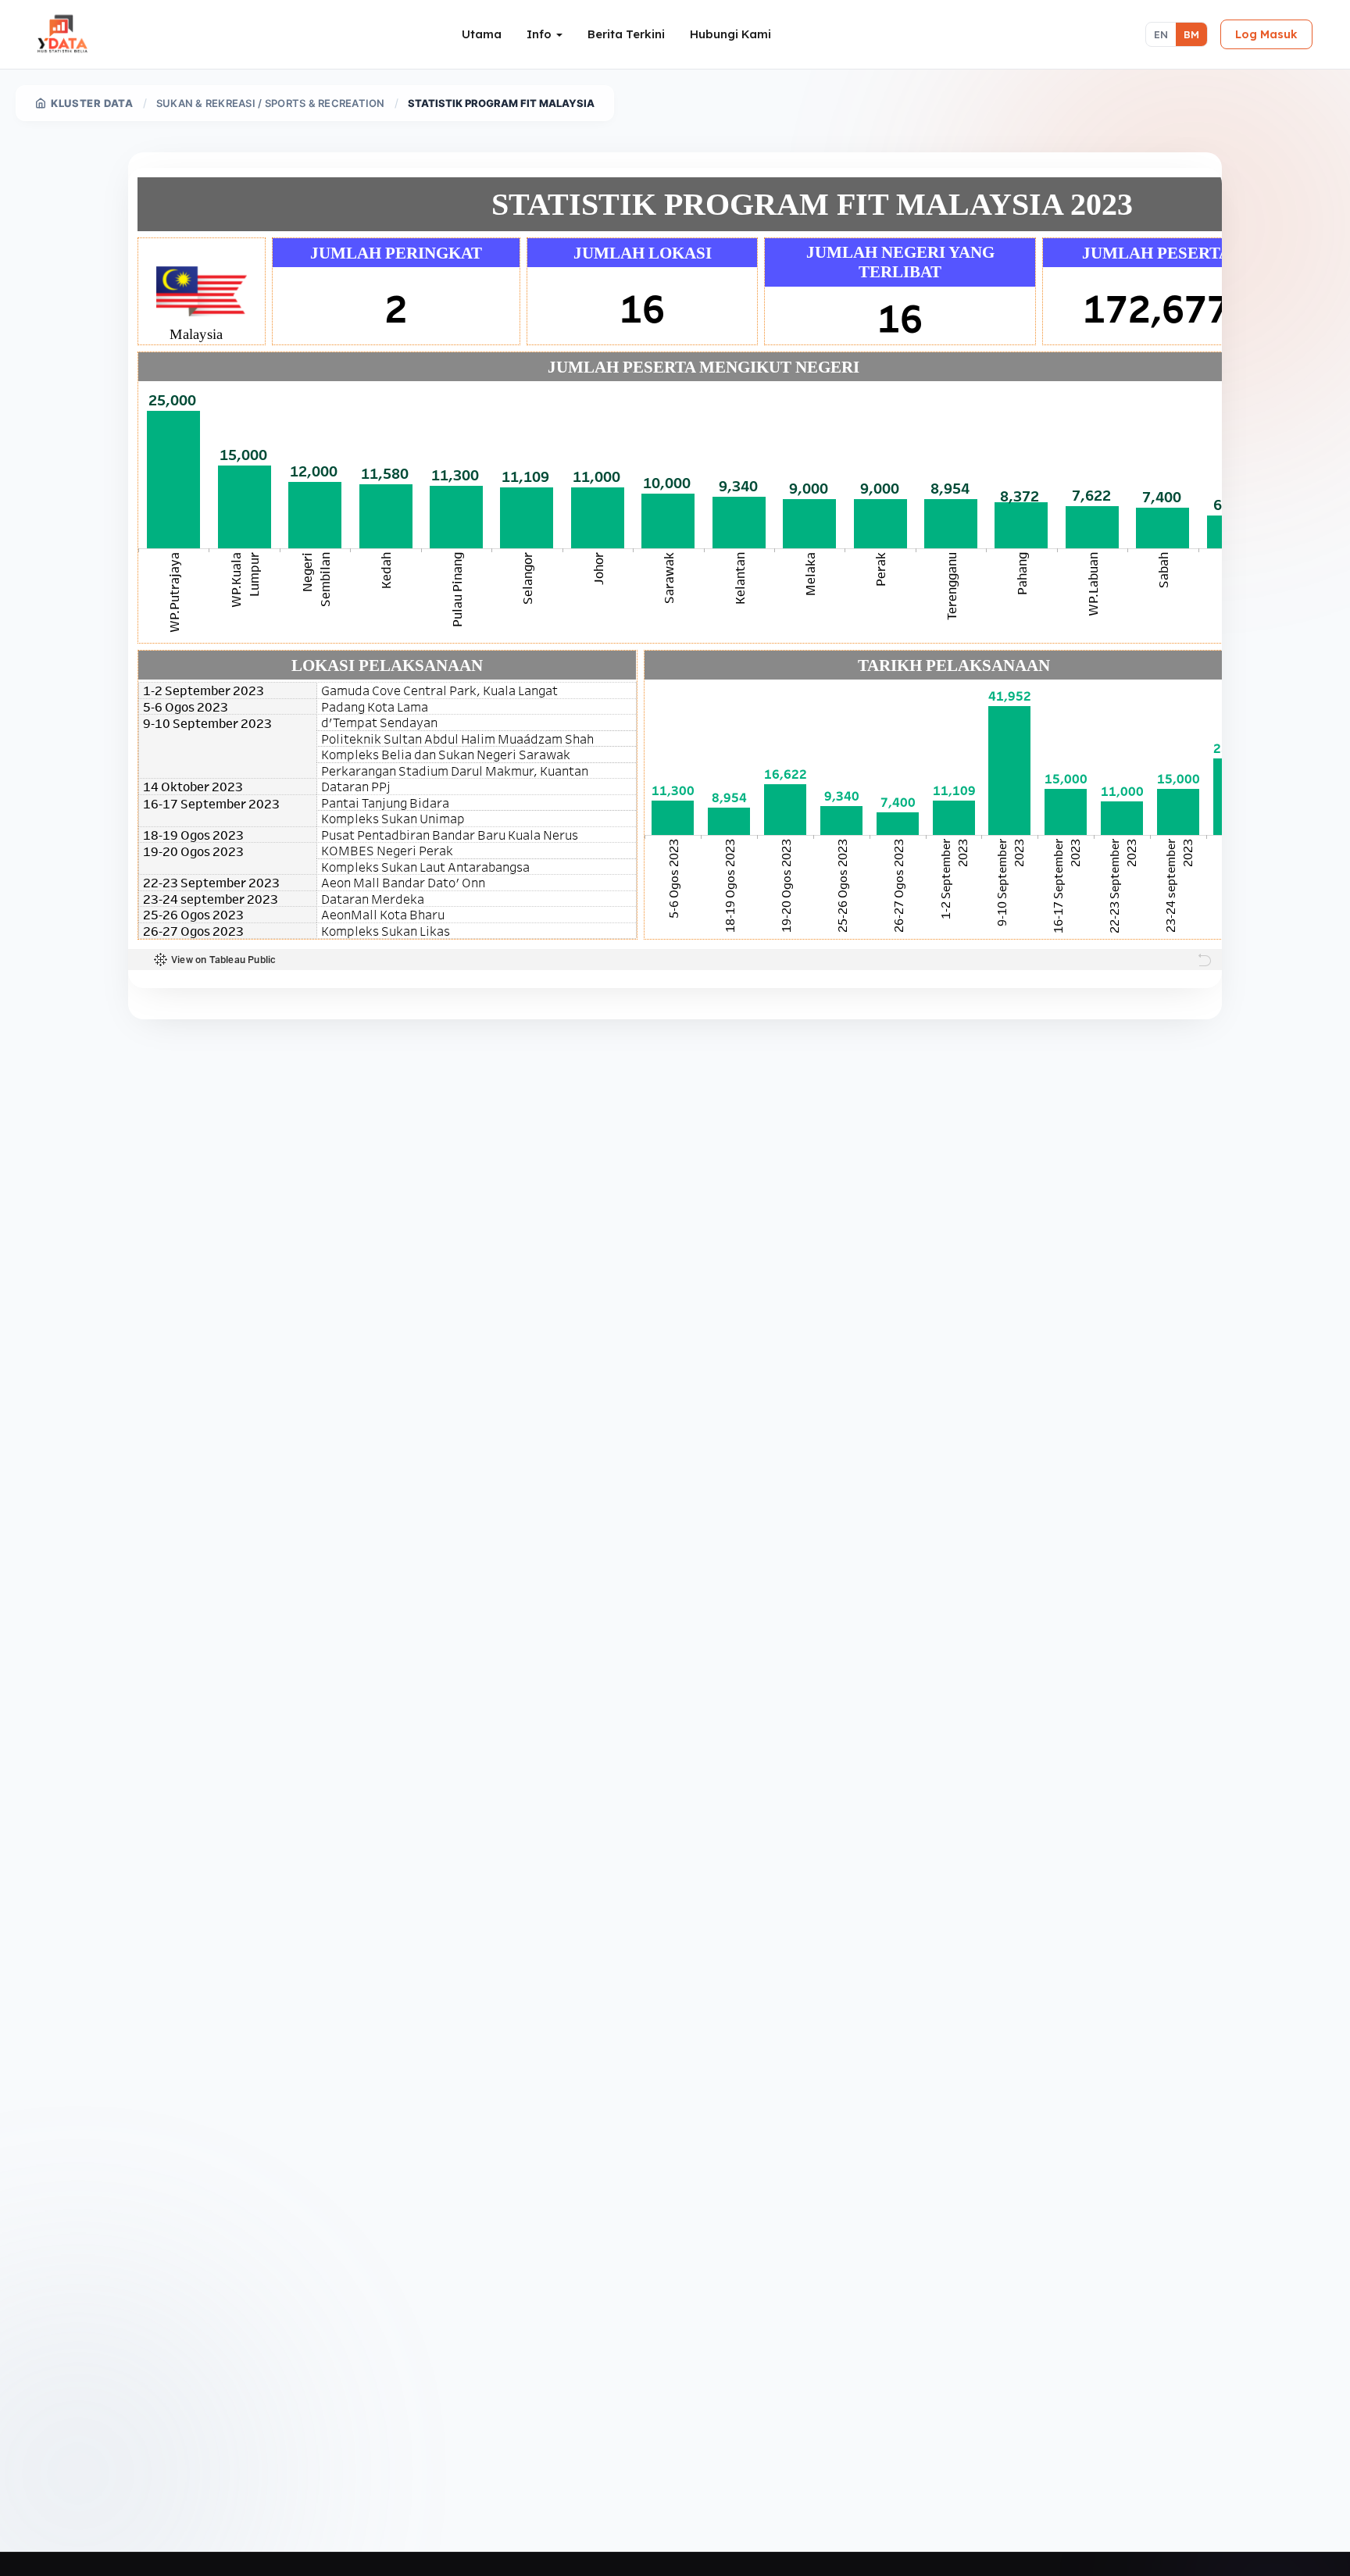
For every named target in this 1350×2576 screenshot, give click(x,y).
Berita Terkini (626, 34)
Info (541, 34)
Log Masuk (1266, 34)
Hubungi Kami (730, 34)
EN (1161, 34)
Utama (482, 34)
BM (1191, 34)
